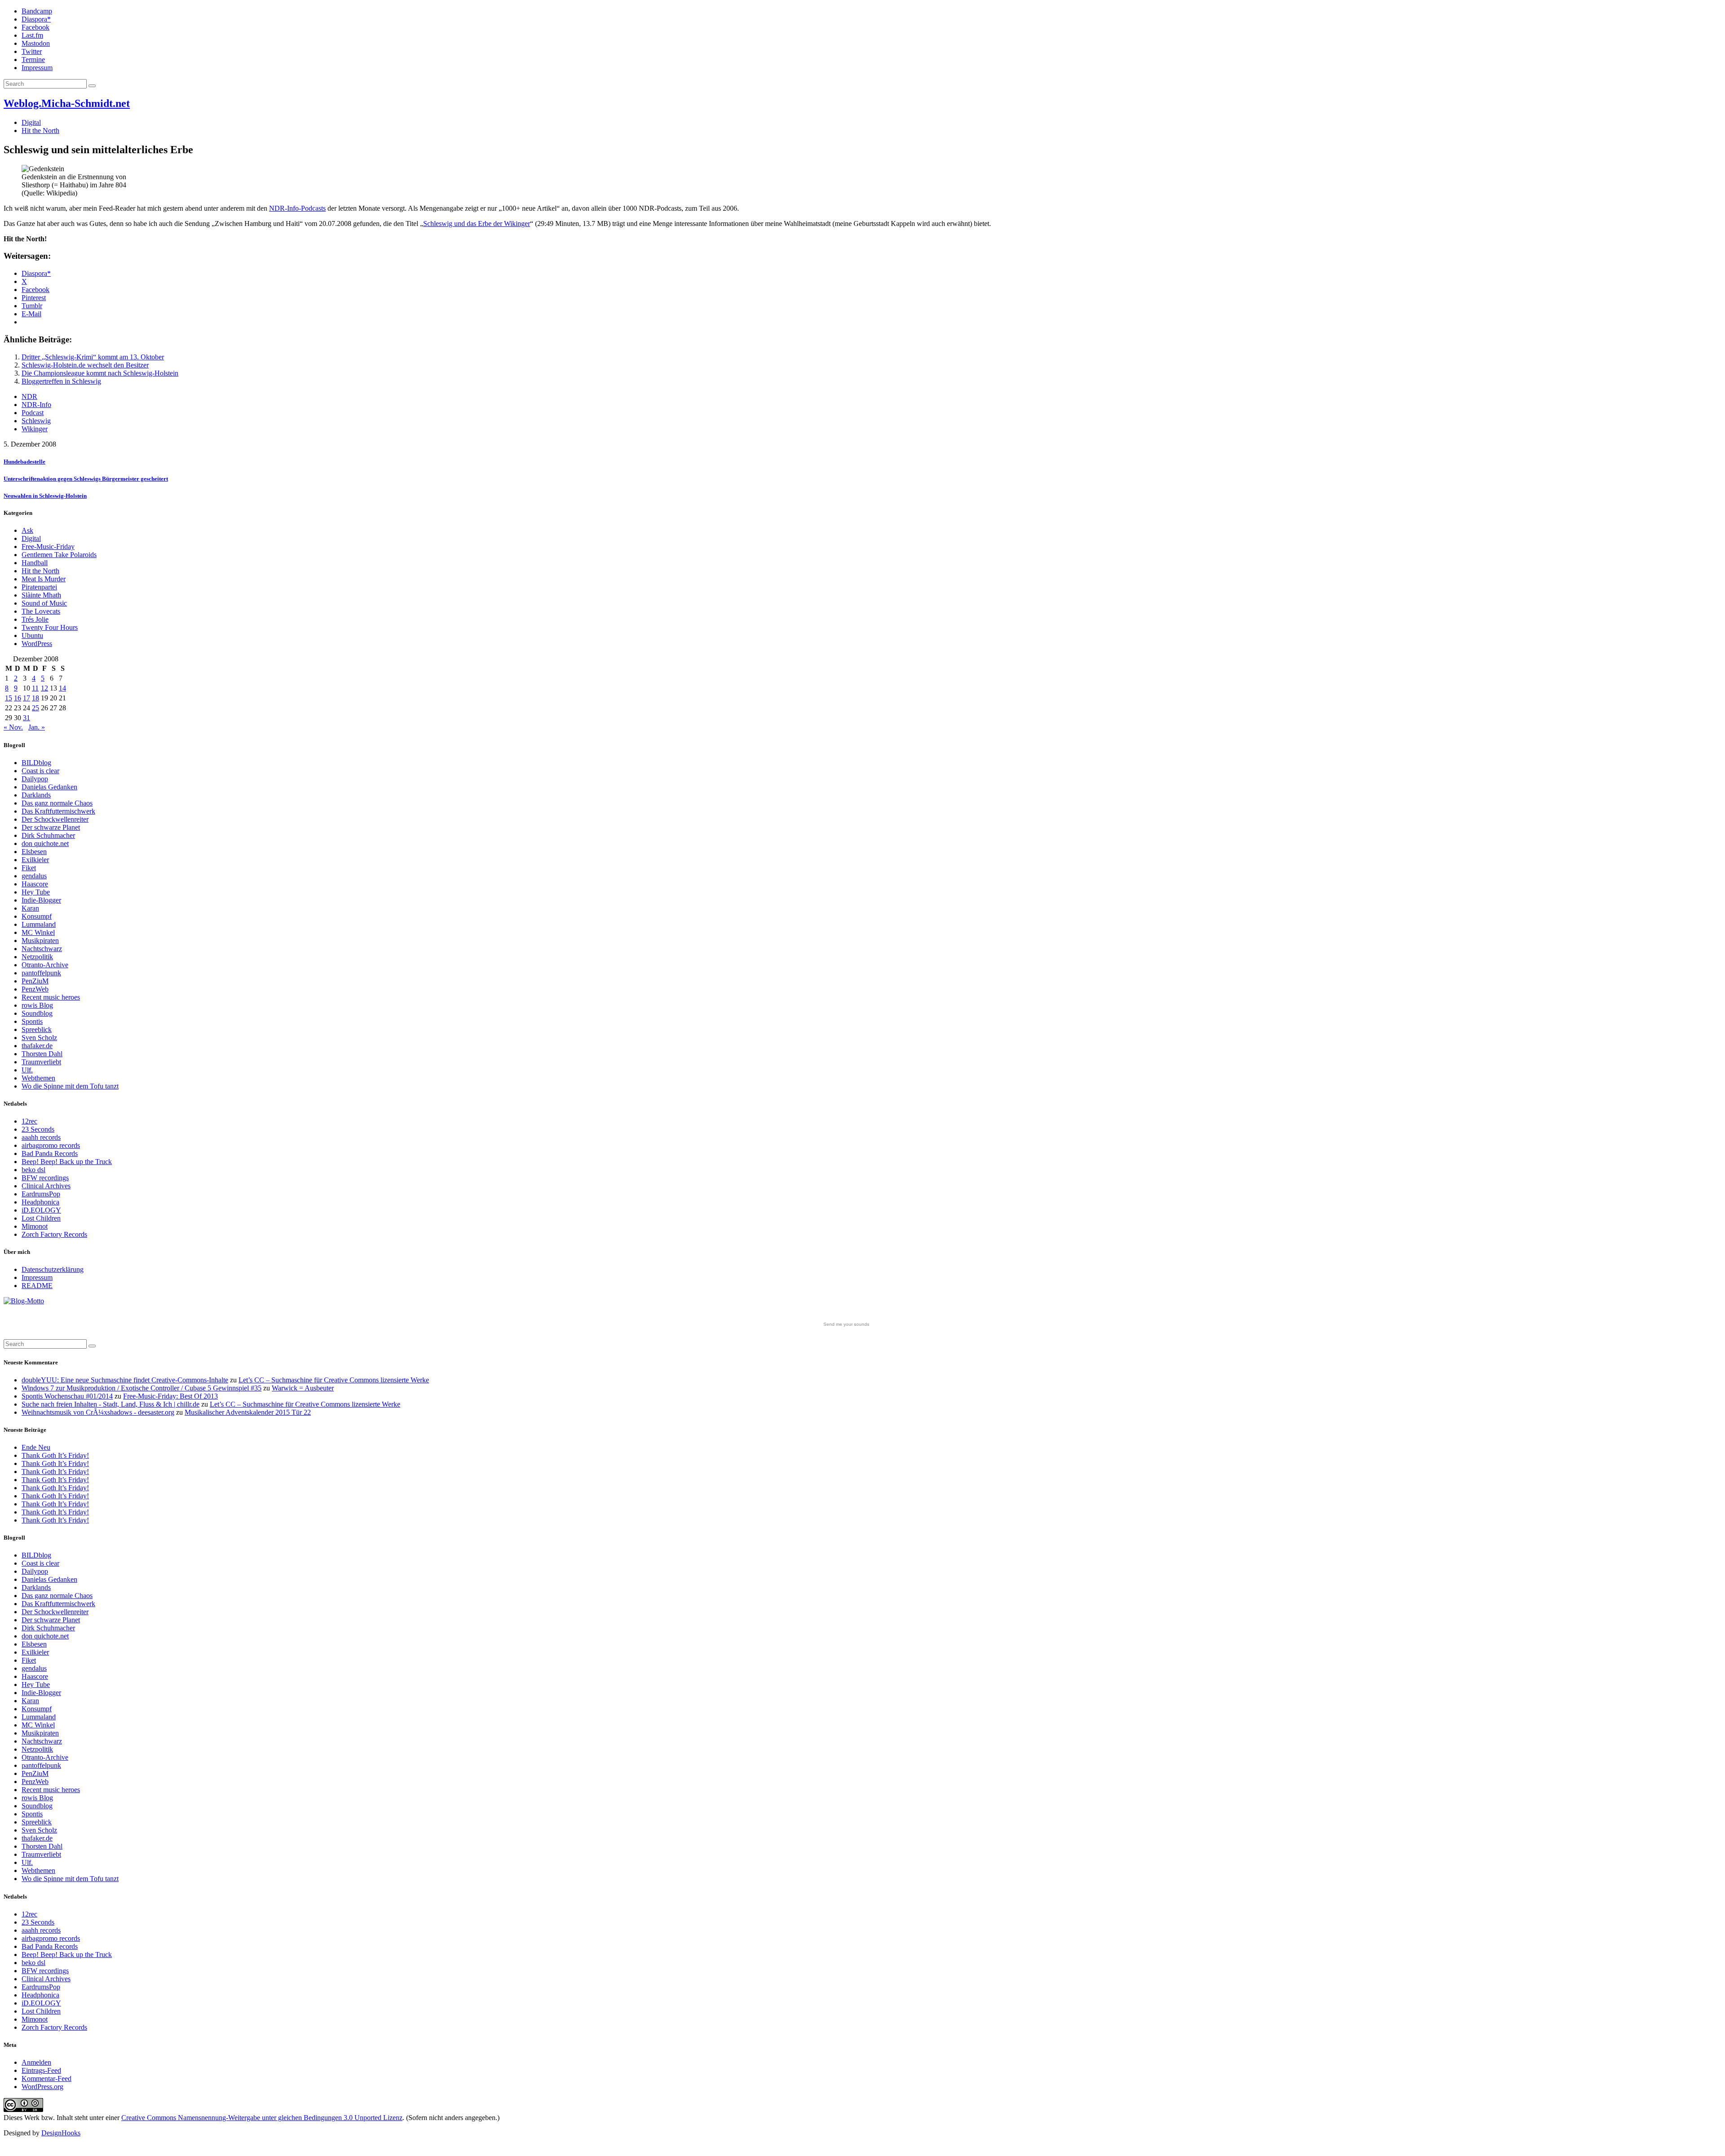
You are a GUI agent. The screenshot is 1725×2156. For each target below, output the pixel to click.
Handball (35, 563)
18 (35, 698)
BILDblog (36, 763)
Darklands (36, 795)
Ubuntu (32, 635)
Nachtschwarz (42, 949)
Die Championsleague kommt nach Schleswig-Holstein (100, 373)
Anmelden (36, 2062)
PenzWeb (35, 989)
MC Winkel (38, 932)
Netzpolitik (37, 957)
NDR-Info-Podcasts (297, 208)
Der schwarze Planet (51, 827)
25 (35, 708)
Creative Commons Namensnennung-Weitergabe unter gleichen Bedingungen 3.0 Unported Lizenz (262, 2118)
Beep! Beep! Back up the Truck (67, 1162)
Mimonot (35, 1226)
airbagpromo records (51, 1145)
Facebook (35, 27)
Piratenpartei (39, 587)
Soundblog (37, 1013)
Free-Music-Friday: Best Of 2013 (170, 1396)
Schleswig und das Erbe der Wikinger (477, 224)
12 (44, 688)
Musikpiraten (40, 941)
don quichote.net (45, 843)
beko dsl (33, 1170)
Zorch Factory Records (54, 1234)
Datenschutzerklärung (53, 1269)
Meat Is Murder (44, 579)
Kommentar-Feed (46, 2079)
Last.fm (32, 35)
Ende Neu (36, 1447)
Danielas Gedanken (49, 787)
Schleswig (36, 421)
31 (27, 718)
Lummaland (39, 924)
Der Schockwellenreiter (55, 819)
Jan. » (37, 727)
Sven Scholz (39, 1038)
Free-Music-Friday (48, 547)
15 (9, 698)
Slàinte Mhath (41, 595)
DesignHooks (61, 2133)
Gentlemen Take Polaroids (59, 555)
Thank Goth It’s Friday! (55, 1455)
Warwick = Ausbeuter (303, 1388)
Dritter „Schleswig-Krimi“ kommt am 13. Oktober (93, 357)
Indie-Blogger (41, 900)
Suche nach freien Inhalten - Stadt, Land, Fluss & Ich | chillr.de (111, 1404)
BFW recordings (45, 1178)
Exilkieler (35, 860)
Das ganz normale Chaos (57, 803)
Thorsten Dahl (42, 1054)
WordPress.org (42, 2087)
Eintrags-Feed (41, 2070)
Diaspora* (36, 19)
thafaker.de (37, 1046)
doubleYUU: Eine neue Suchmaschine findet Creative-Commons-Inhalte (125, 1380)
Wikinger (35, 429)
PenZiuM (35, 981)
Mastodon (36, 43)
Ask (27, 530)
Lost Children (41, 1218)
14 (62, 688)
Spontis (32, 1021)
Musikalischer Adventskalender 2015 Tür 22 (248, 1412)
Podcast (33, 413)
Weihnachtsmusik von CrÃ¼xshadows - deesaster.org (98, 1412)
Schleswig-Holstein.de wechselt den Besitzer (85, 365)
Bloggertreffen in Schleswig (61, 381)
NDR (29, 396)
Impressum (37, 68)
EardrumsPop (41, 1194)
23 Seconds (38, 1129)
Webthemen (38, 1078)
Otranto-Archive (45, 965)
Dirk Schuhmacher (48, 835)
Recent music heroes (51, 997)
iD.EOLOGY (41, 1210)
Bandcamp (37, 11)
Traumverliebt (41, 1062)
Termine (33, 60)
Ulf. (27, 1070)
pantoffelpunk (41, 973)
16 (18, 698)
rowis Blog (37, 1005)
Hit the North (40, 131)
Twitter (32, 51)
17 (27, 698)
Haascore (35, 884)
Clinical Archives (46, 1186)
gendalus (34, 876)
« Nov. (13, 727)
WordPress (37, 644)
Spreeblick (37, 1029)
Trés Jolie (35, 619)
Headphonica (40, 1202)
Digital (31, 122)
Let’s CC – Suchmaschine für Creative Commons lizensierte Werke (334, 1380)
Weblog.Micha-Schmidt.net (67, 103)
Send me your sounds (846, 1324)
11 (35, 688)
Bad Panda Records (50, 1153)
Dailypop (35, 779)
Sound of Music (44, 603)
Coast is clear (40, 771)
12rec (29, 1121)
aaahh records (41, 1137)
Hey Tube (36, 892)
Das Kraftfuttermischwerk (58, 811)
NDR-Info (36, 405)
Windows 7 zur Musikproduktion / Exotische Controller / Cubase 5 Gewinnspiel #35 (142, 1388)
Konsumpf (37, 916)
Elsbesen (34, 852)
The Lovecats (41, 611)
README (37, 1286)
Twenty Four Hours (50, 627)
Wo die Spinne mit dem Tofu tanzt (70, 1086)
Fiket (29, 868)
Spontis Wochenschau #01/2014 (67, 1396)
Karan (30, 908)
